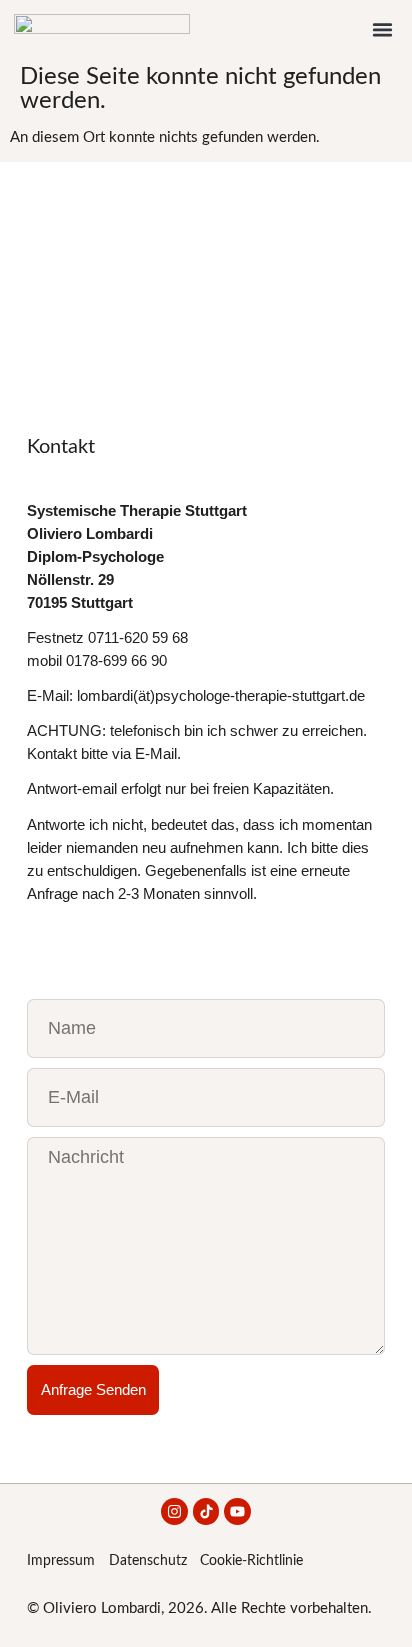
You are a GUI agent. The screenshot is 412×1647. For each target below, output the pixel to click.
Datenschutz (148, 1561)
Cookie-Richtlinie (251, 1561)
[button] (383, 30)
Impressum (61, 1561)
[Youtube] (237, 1511)
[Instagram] (174, 1511)
